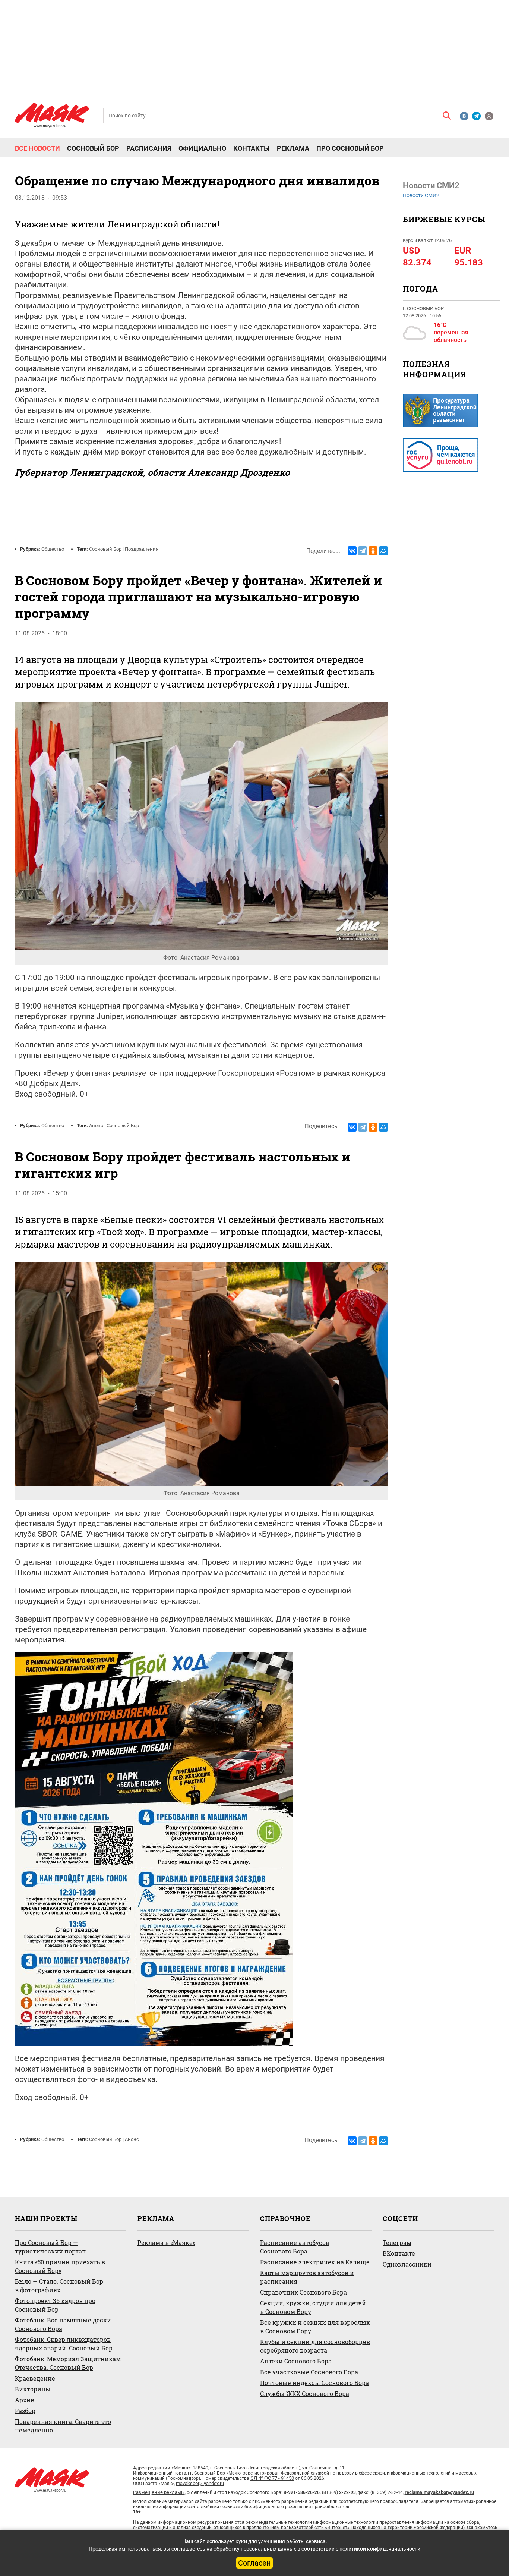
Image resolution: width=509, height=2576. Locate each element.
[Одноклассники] (373, 551)
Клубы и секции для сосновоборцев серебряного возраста (315, 2346)
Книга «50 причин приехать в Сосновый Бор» (60, 2266)
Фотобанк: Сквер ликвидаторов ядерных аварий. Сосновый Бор (64, 2344)
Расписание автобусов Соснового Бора (295, 2247)
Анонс (96, 1125)
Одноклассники (407, 2264)
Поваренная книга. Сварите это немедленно (63, 2426)
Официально (202, 148)
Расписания (149, 148)
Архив (25, 2400)
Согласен (255, 2563)
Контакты (252, 148)
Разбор (25, 2411)
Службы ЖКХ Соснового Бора (305, 2393)
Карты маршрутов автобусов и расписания (307, 2277)
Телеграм (397, 2242)
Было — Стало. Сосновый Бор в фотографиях (59, 2286)
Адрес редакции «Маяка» (162, 2468)
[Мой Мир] (383, 551)
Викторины (33, 2389)
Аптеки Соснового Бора (296, 2361)
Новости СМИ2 (421, 195)
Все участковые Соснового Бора (309, 2372)
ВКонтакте (399, 2253)
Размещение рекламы (159, 2492)
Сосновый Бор (93, 148)
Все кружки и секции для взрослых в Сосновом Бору (315, 2327)
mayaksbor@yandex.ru (200, 2483)
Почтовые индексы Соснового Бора (314, 2383)
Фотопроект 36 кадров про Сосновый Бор (55, 2305)
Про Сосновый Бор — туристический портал (50, 2247)
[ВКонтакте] (352, 551)
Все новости (37, 148)
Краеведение (35, 2378)
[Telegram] (363, 551)
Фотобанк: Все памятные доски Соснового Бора (63, 2324)
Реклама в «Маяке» (166, 2242)
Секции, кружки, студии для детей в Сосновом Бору (313, 2307)
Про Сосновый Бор (350, 148)
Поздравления (142, 549)
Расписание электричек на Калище (315, 2262)
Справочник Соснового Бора (303, 2292)
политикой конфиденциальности (380, 2549)
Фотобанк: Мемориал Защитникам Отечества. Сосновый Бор (68, 2363)
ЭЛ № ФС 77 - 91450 (272, 2478)
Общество (53, 549)
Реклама (293, 148)
